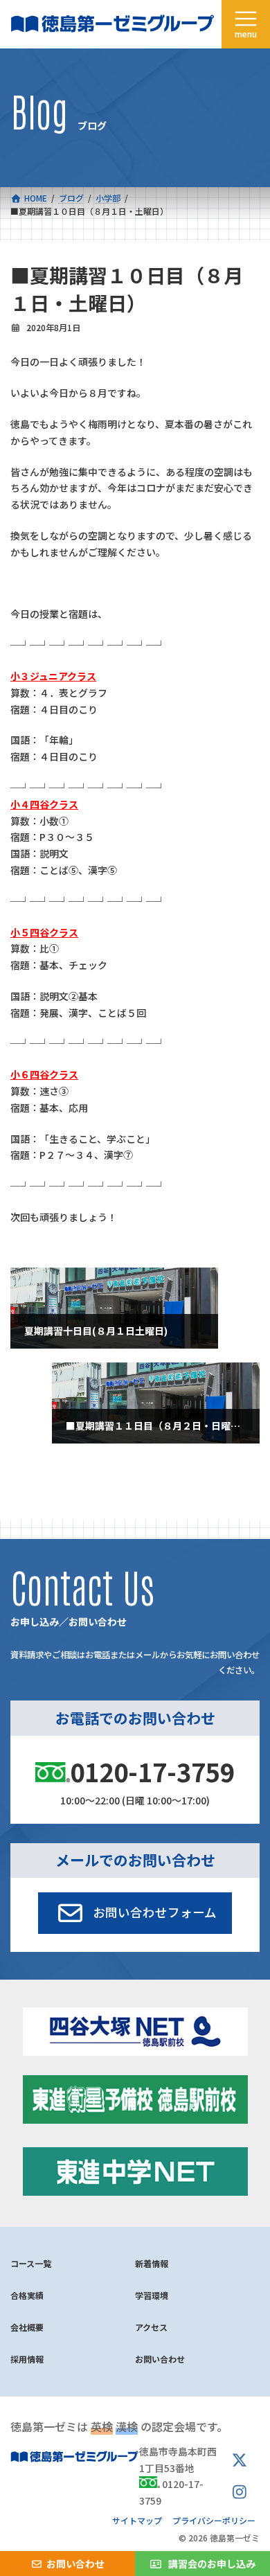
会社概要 (27, 2327)
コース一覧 (31, 2263)
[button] (135, 1913)
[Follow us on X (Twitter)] (240, 2461)
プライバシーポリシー (214, 2520)
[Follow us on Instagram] (240, 2492)
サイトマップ (137, 2520)
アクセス (151, 2327)
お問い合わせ (160, 2359)
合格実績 (27, 2295)
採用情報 (27, 2359)
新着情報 (152, 2263)
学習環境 (152, 2295)
